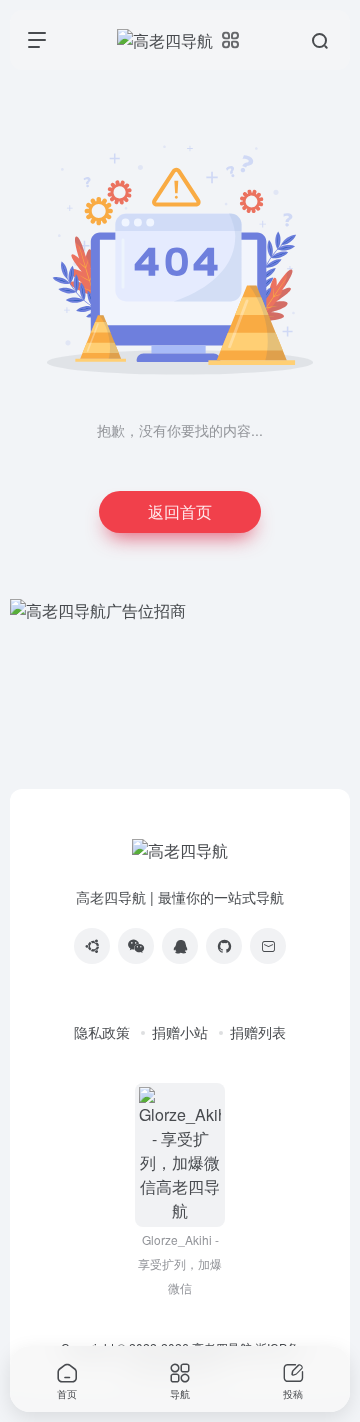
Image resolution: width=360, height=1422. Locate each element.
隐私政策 (102, 1032)
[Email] (268, 946)
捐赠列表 (258, 1032)
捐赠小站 (180, 1032)
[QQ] (180, 946)
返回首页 (180, 511)
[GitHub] (224, 946)
